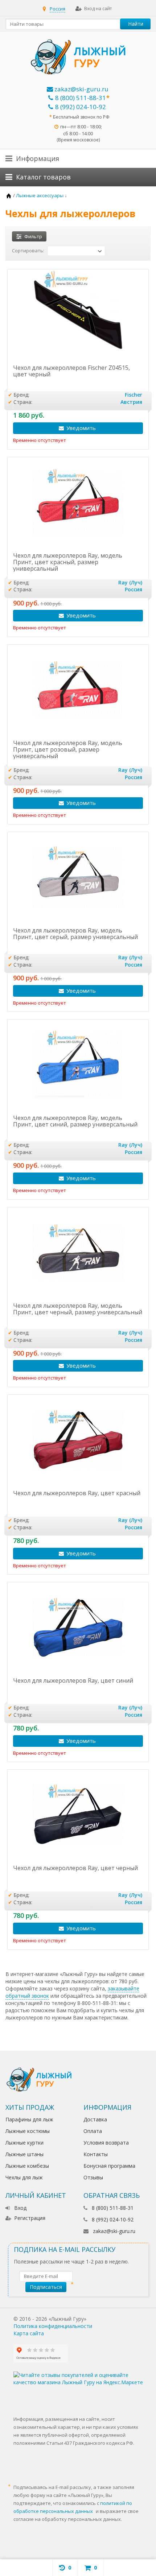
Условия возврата (106, 2143)
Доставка (95, 2119)
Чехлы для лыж (24, 2177)
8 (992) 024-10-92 (81, 107)
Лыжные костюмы (28, 2131)
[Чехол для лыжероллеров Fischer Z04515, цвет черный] (78, 315)
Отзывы (93, 2177)
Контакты (96, 2154)
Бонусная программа (109, 2166)
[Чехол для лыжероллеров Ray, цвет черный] (78, 1815)
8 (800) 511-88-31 (81, 98)
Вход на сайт (98, 9)
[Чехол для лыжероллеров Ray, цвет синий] (78, 1628)
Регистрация (30, 2218)
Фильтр (33, 236)
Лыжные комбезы (27, 2166)
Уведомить (81, 428)
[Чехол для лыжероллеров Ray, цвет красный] (78, 1440)
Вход (20, 2208)
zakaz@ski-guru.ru (81, 89)
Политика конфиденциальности (53, 2326)
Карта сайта (29, 2333)
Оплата (93, 2131)
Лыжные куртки (24, 2143)
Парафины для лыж (29, 2119)
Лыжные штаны (24, 2154)
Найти (136, 24)
